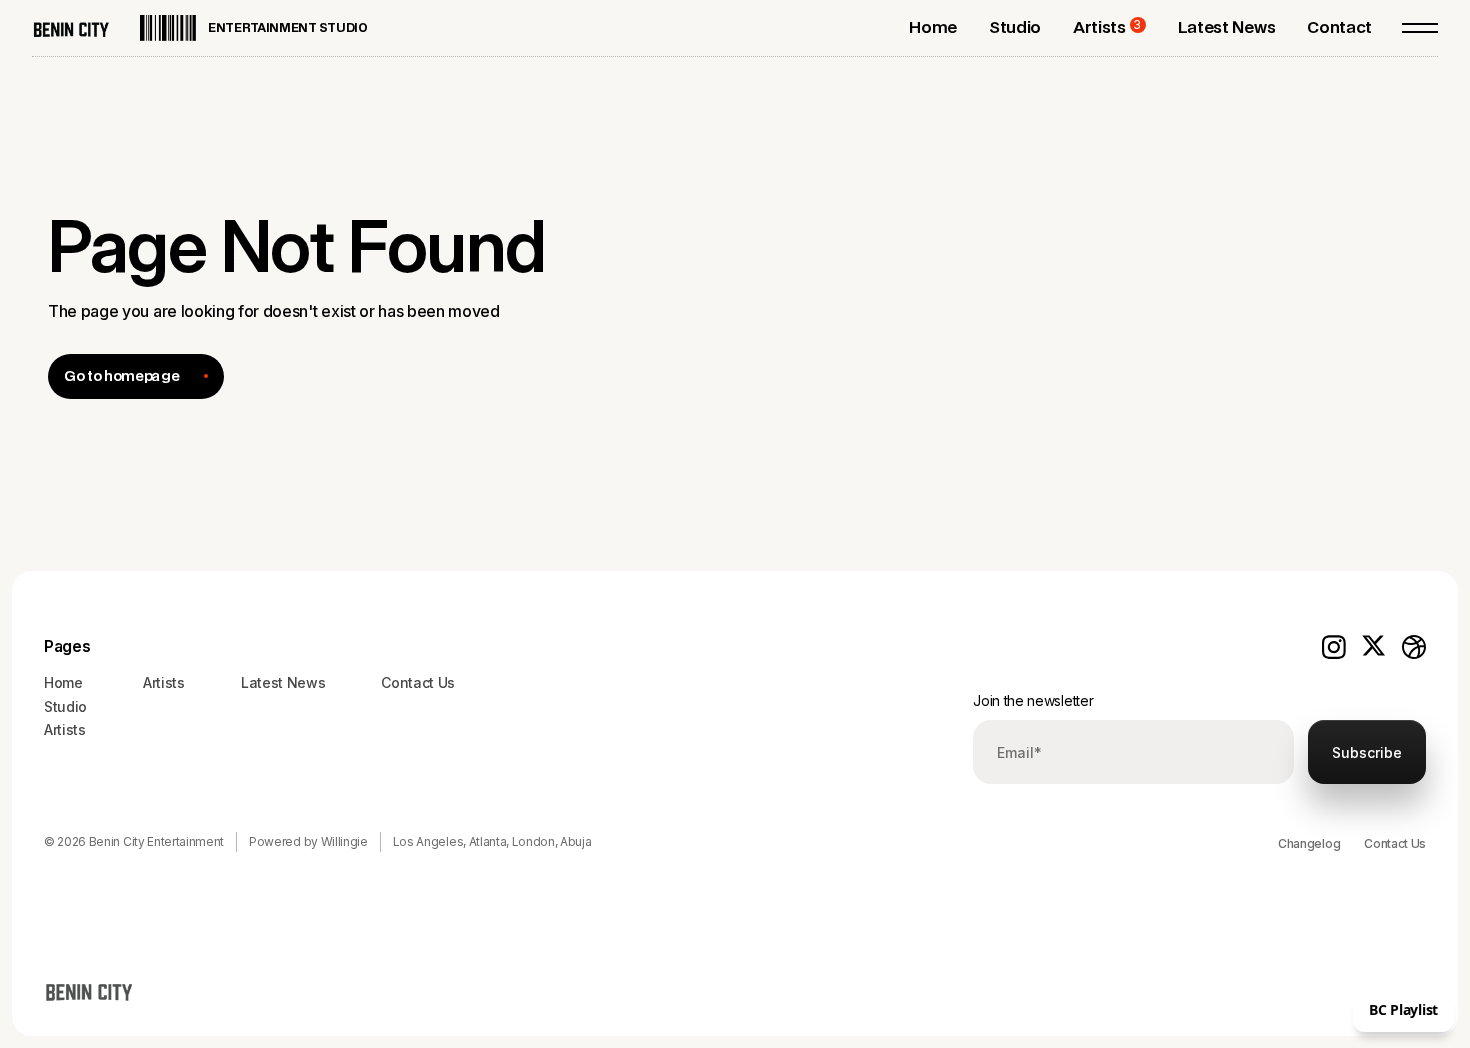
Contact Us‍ (418, 682)
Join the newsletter (1033, 700)
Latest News (283, 682)
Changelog (1309, 843)
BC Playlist (1403, 1009)
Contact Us (1395, 843)
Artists (65, 729)
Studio (65, 706)
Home (63, 682)
